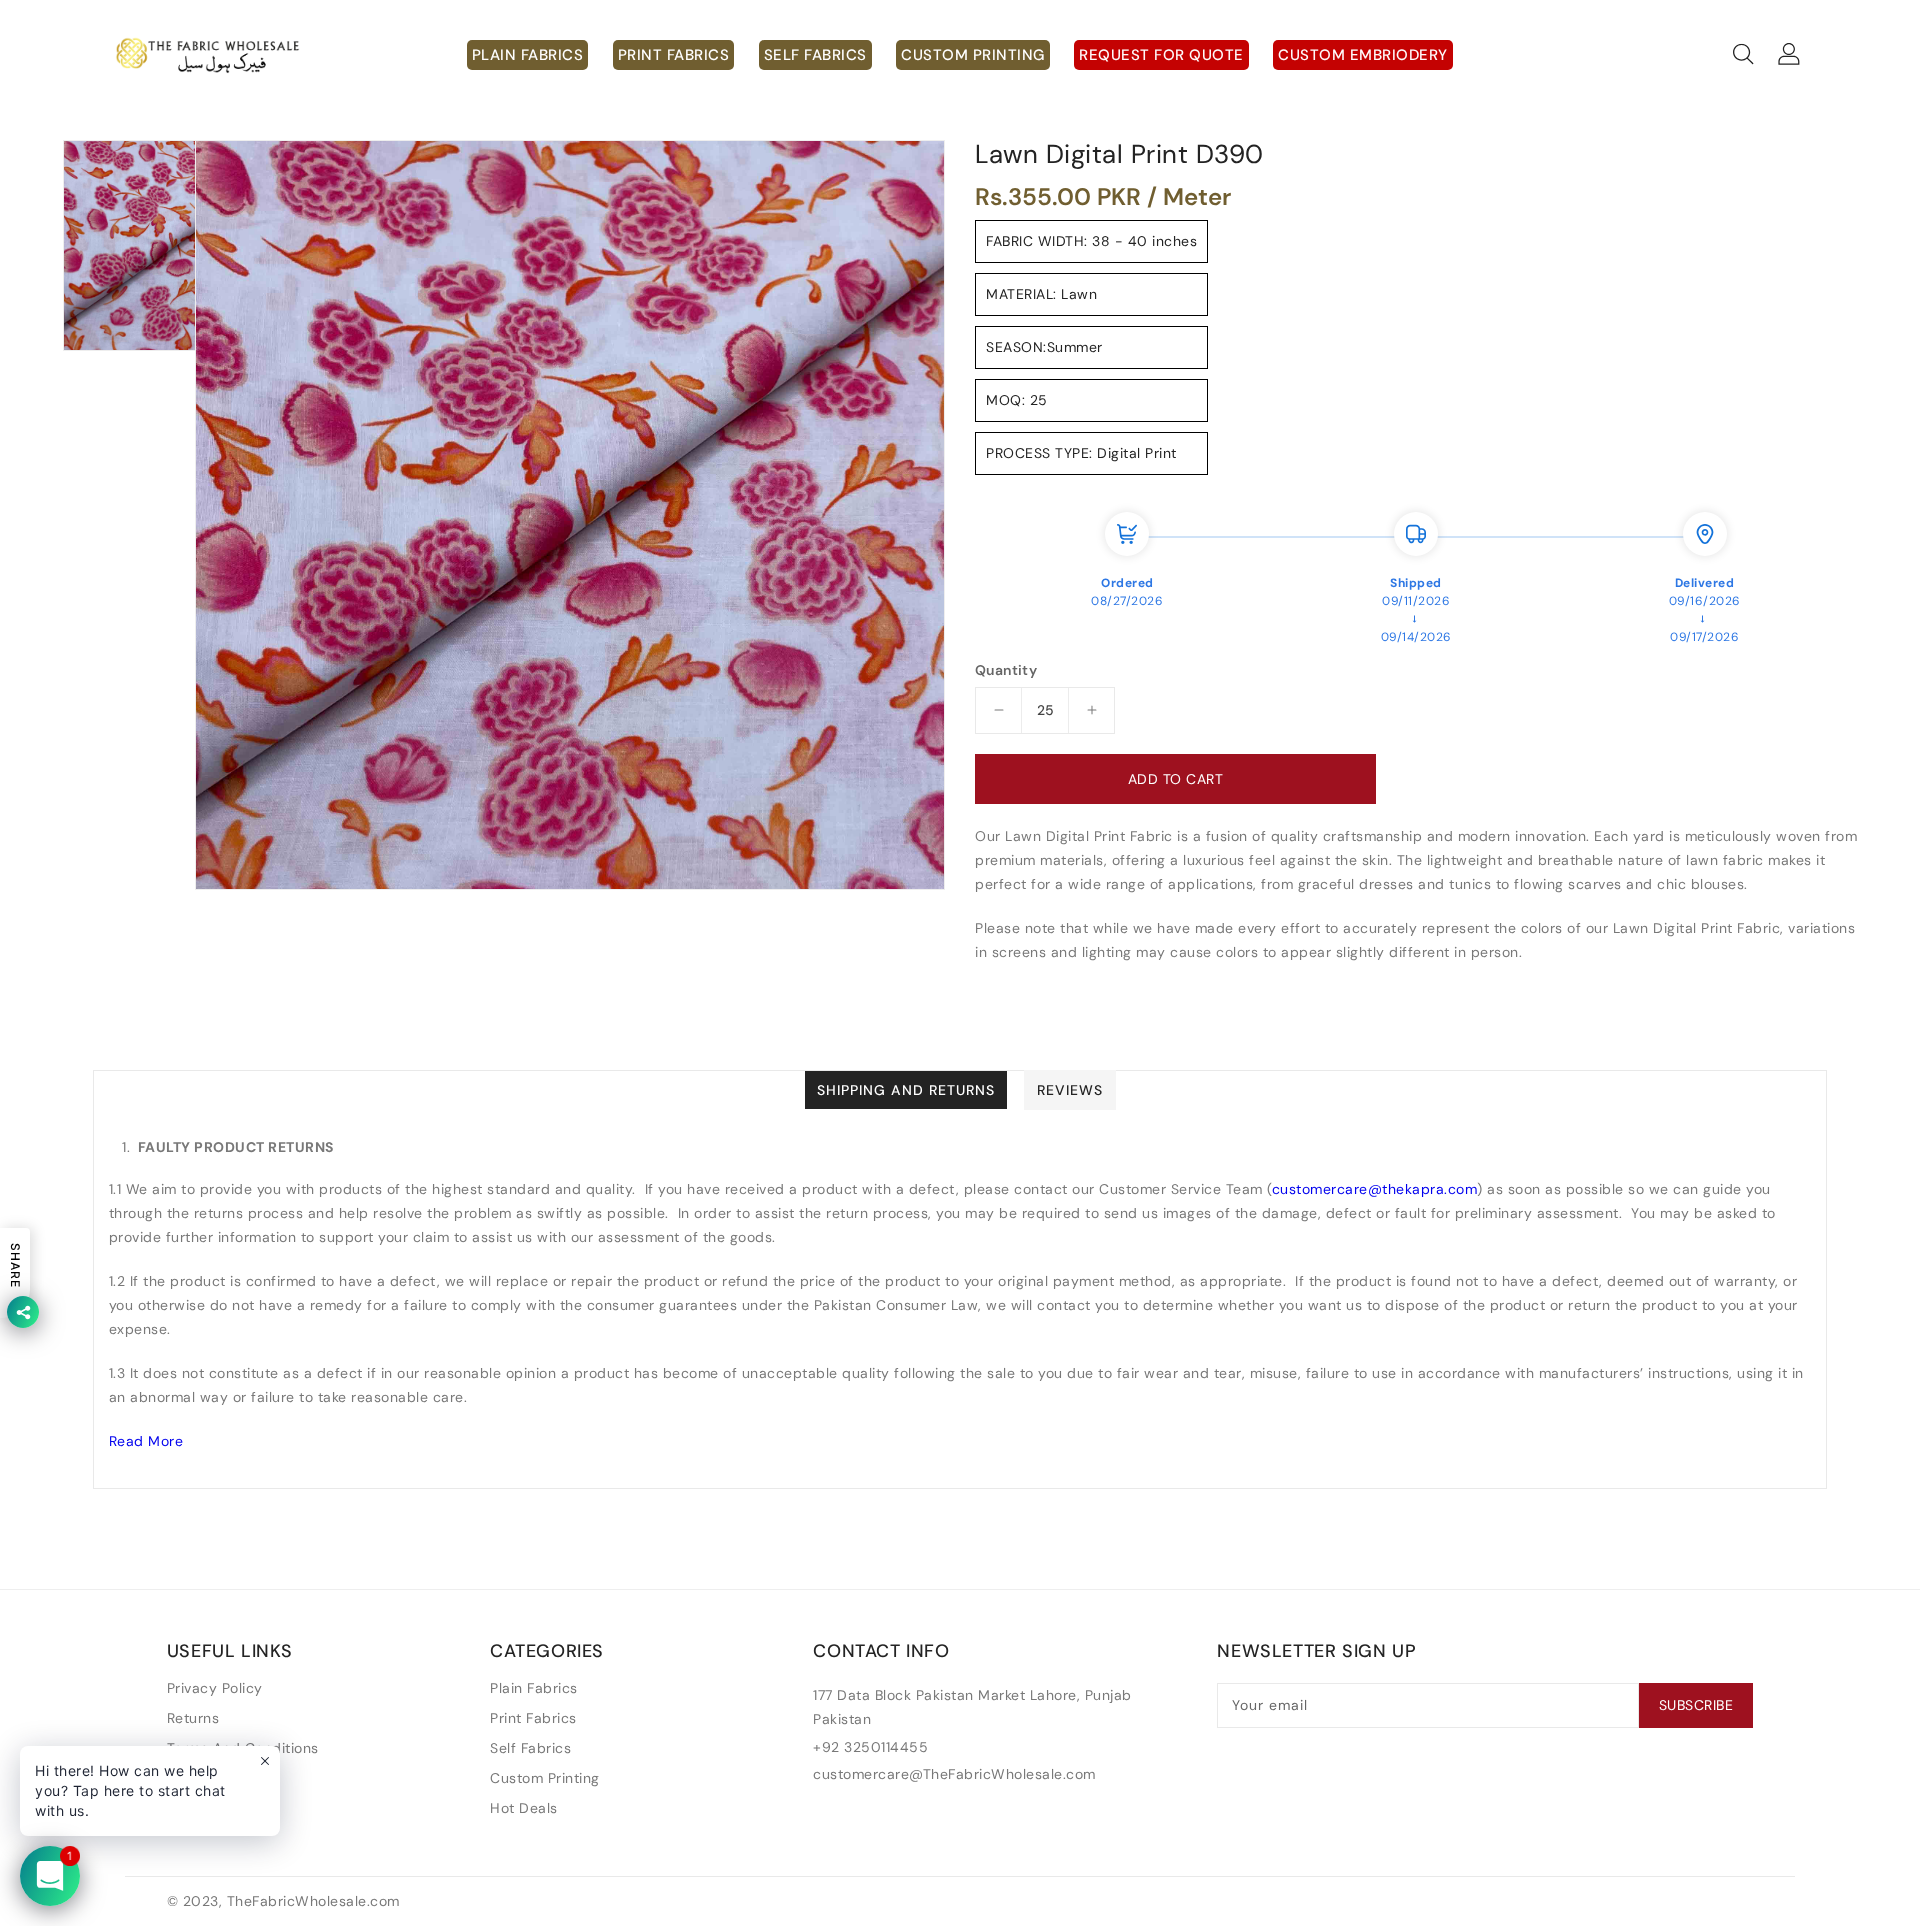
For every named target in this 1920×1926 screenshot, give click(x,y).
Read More (146, 1441)
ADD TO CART (1176, 779)
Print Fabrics (533, 1718)
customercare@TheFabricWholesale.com (954, 1774)
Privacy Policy (215, 1688)
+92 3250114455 (870, 1747)
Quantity (1006, 670)
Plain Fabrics (534, 1688)
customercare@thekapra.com (1375, 1189)
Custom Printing (545, 1778)
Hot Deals (524, 1808)
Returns (193, 1718)
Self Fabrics (530, 1748)
